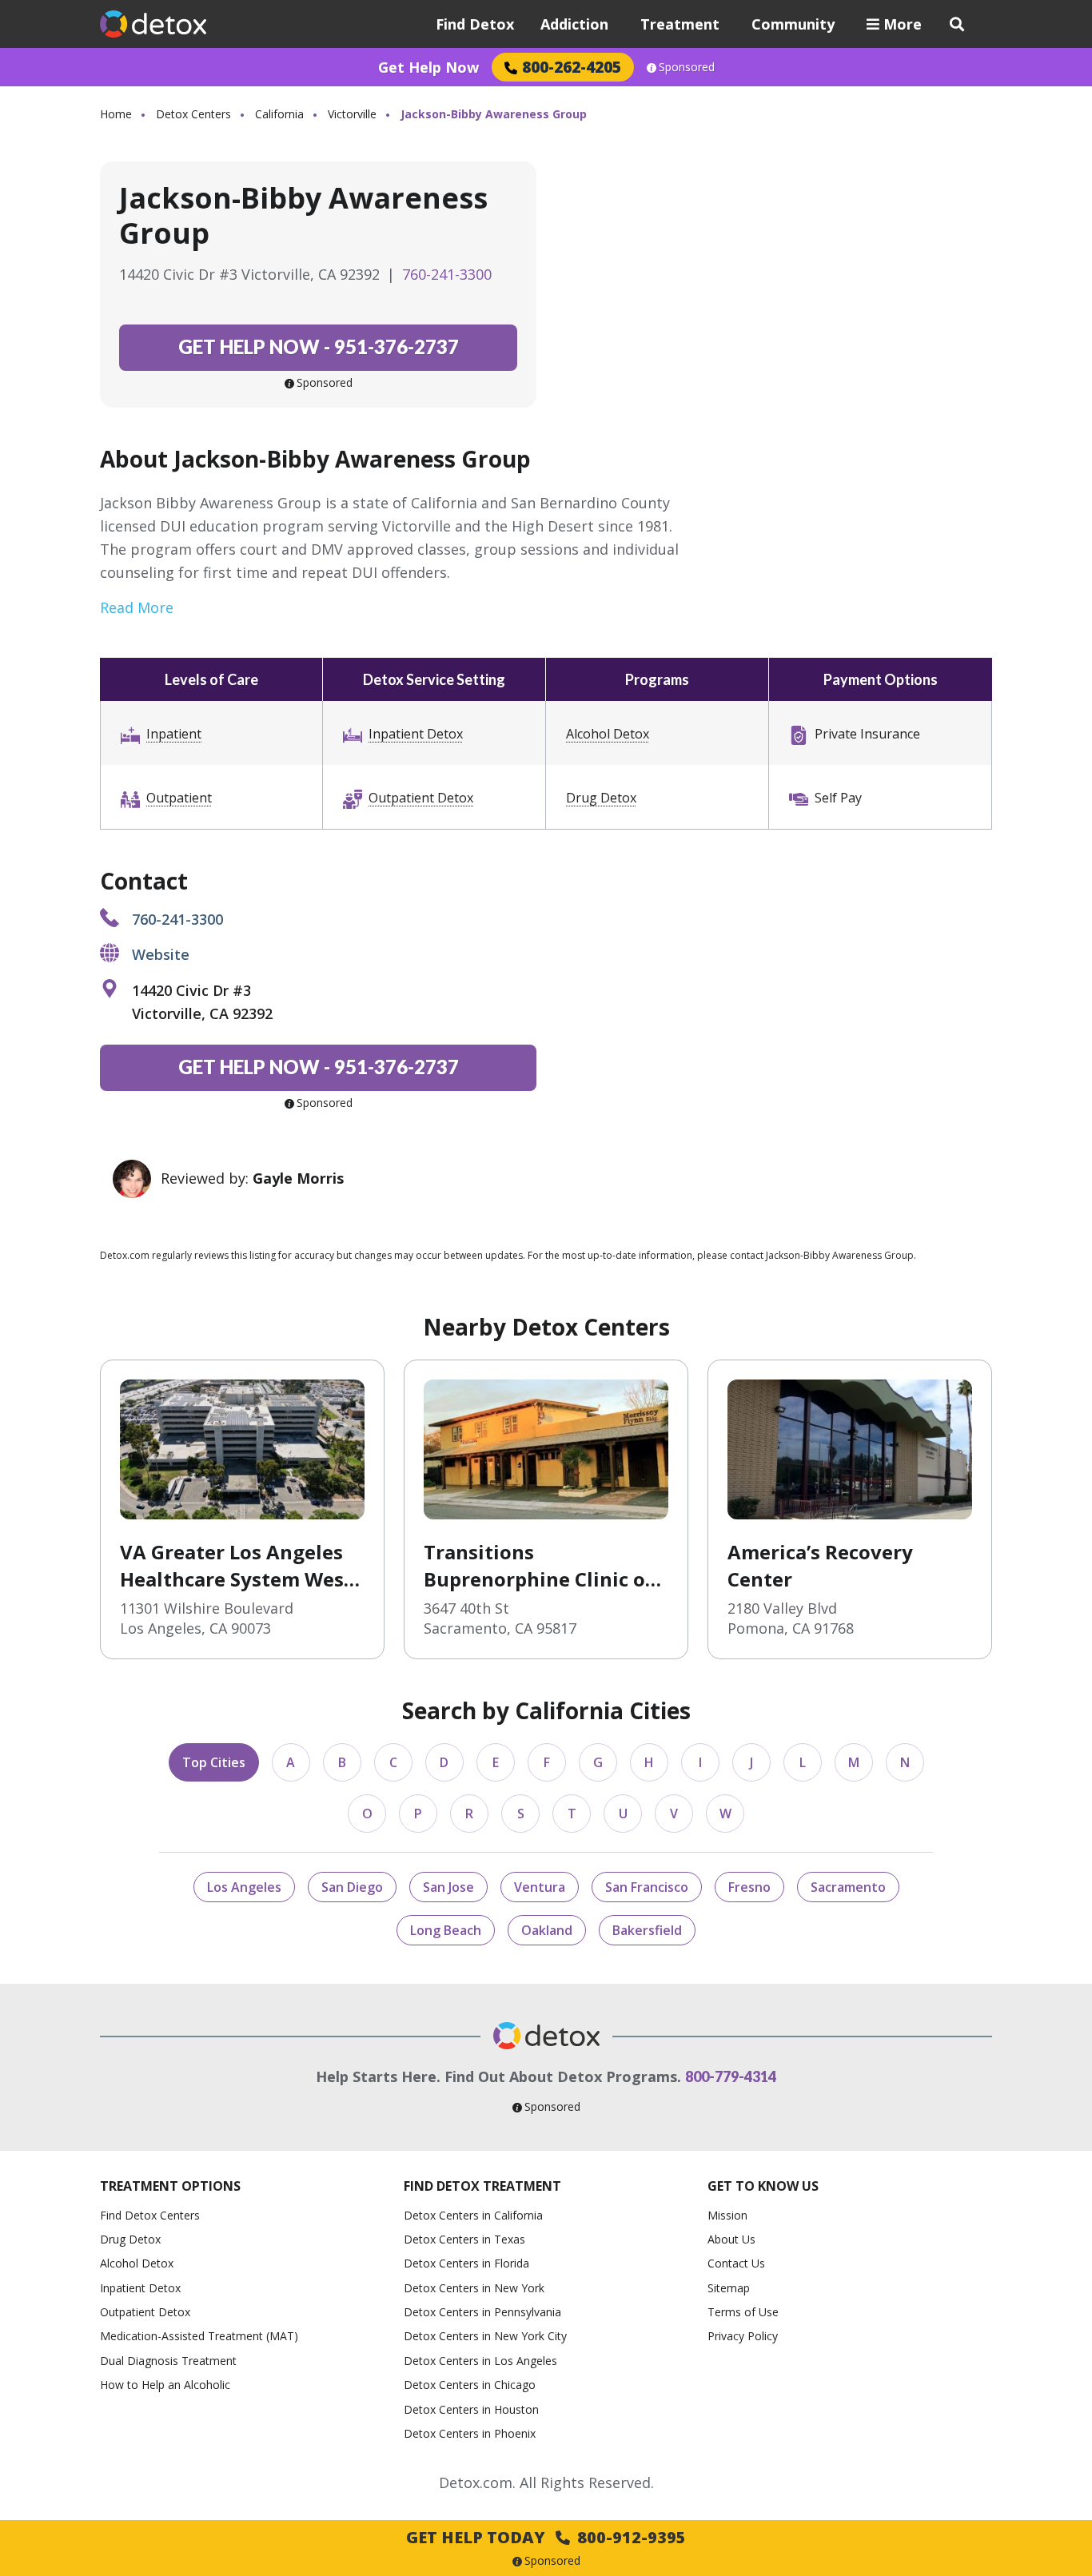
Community (793, 24)
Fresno (749, 1887)
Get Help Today (546, 2537)
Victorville (352, 114)
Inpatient (174, 734)
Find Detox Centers (150, 2215)
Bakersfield (647, 1930)
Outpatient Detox (421, 798)
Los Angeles (244, 1887)
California (279, 114)
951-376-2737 (319, 346)
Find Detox (475, 24)
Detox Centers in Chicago (470, 2385)
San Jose (448, 1887)
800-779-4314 (731, 2076)
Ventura (540, 1887)
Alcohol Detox (608, 734)
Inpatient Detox (416, 734)
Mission (727, 2215)
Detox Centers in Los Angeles (480, 2361)
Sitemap (729, 2288)
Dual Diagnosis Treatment (168, 2361)
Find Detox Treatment (482, 2186)
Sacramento (848, 1887)
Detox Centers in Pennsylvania (482, 2312)
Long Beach (446, 1930)
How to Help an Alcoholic (165, 2385)
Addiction (574, 24)
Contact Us (736, 2263)
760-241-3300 (447, 274)
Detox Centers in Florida (466, 2263)
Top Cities (214, 1762)
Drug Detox (601, 798)
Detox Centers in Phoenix (470, 2433)
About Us (731, 2239)
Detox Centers (193, 114)
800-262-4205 (572, 67)
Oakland (547, 1930)
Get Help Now (428, 67)
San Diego (352, 1887)
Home (116, 114)
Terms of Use (743, 2312)
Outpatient (179, 798)
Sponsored (687, 67)
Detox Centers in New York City (485, 2336)
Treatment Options (170, 2186)
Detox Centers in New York (474, 2288)
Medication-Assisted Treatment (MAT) (199, 2336)
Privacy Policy (743, 2336)
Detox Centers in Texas (464, 2239)
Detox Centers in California (473, 2215)
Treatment (680, 24)
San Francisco (647, 1887)
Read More (137, 607)
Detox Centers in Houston (471, 2409)
